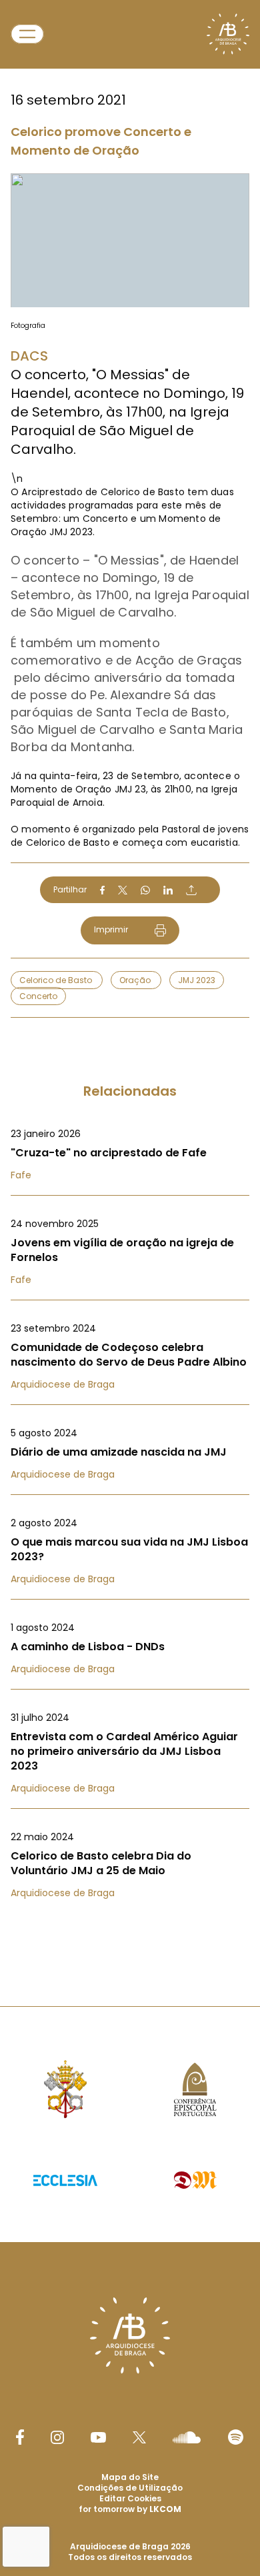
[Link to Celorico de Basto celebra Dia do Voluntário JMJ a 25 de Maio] (130, 1865)
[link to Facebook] (20, 2437)
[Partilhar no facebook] (102, 890)
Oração (136, 980)
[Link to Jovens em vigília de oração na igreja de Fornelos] (130, 1252)
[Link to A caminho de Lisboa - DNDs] (130, 1648)
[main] (130, 976)
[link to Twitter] (139, 2437)
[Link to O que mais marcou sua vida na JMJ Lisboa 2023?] (130, 1551)
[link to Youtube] (98, 2437)
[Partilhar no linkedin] (168, 890)
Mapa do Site (130, 2477)
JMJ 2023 (197, 980)
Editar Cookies (130, 2499)
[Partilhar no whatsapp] (145, 890)
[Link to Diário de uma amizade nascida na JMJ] (130, 1454)
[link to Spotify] (236, 2437)
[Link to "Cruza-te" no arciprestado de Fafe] (130, 1154)
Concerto (38, 996)
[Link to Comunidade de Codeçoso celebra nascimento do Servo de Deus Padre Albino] (130, 1356)
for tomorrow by (130, 2509)
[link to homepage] (228, 34)
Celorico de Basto (57, 980)
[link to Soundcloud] (187, 2437)
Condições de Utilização (130, 2488)
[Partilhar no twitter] (123, 890)
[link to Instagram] (57, 2437)
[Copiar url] (191, 890)
